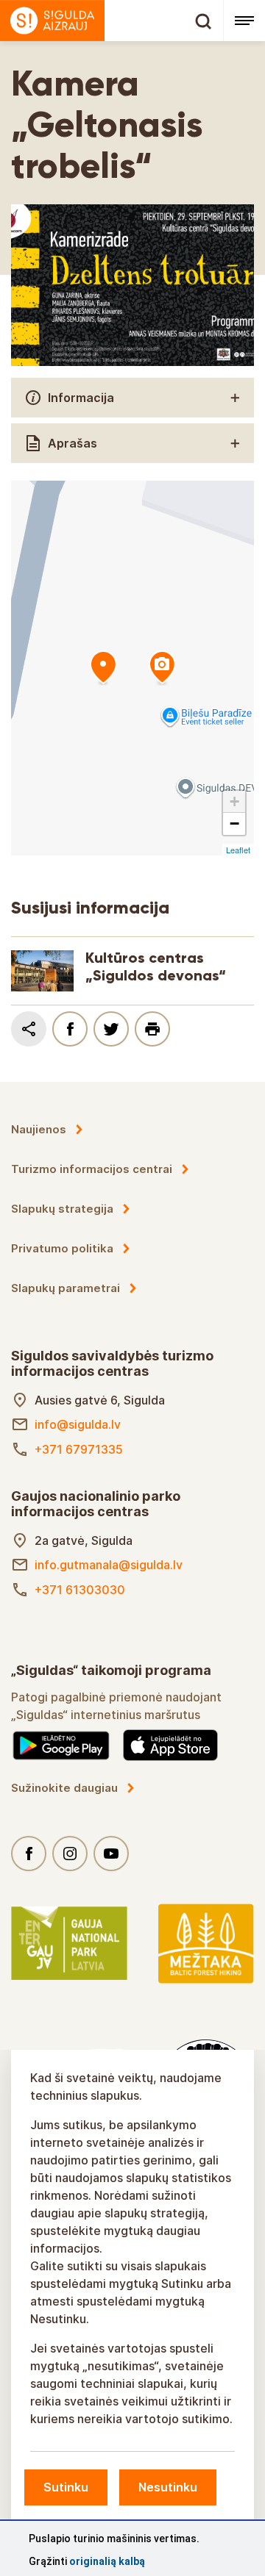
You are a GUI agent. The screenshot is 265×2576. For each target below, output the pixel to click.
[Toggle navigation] (244, 21)
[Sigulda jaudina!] (112, 21)
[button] (234, 802)
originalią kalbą (107, 2561)
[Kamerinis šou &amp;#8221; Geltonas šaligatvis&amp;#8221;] (103, 668)
